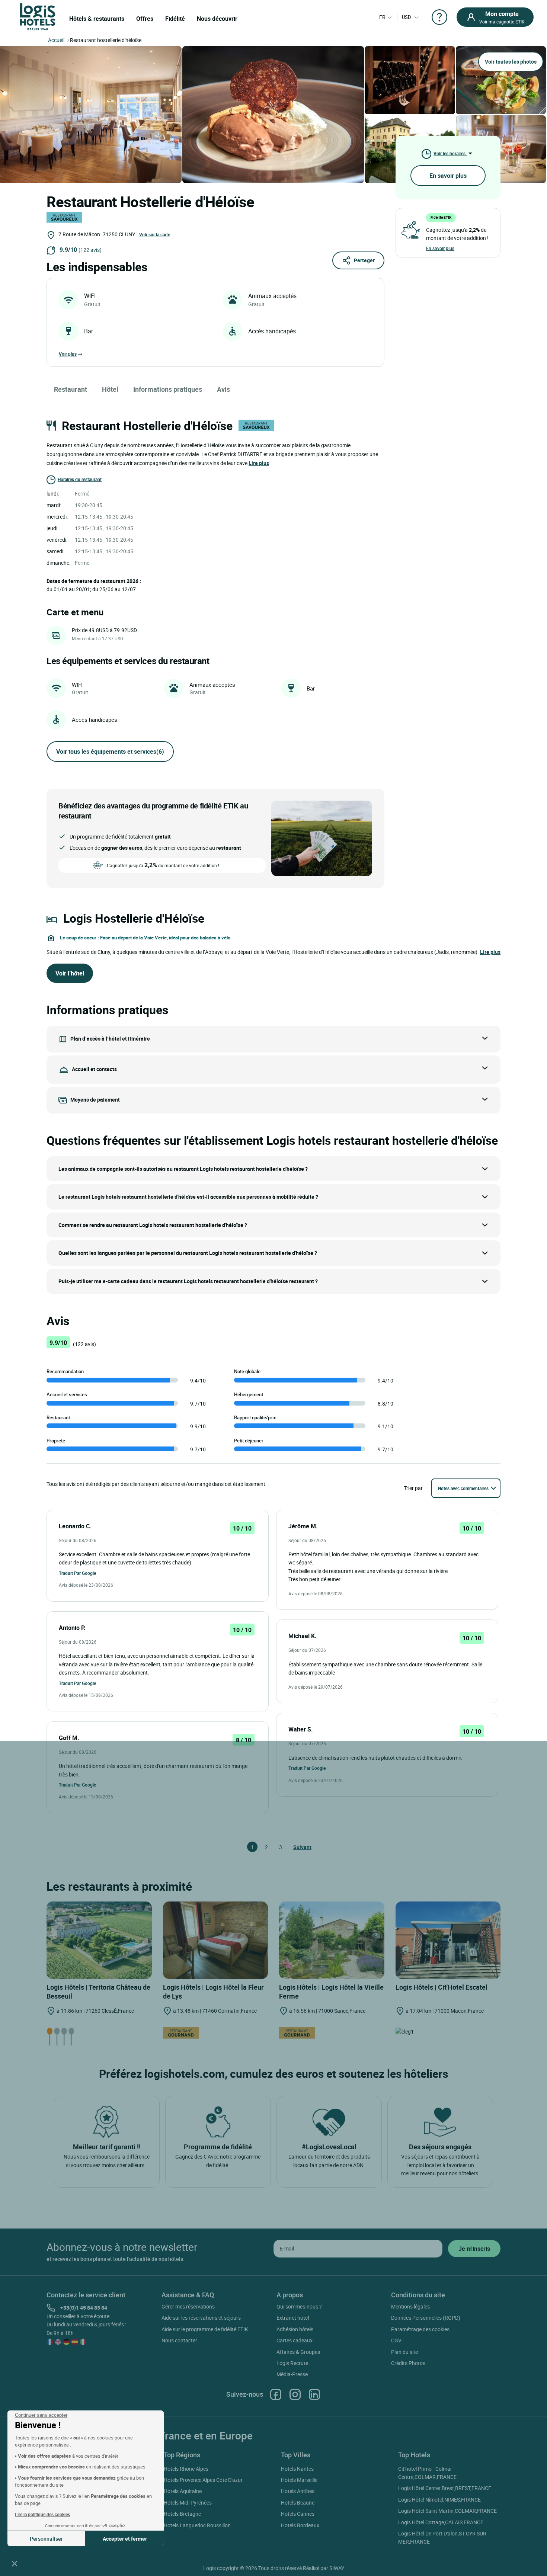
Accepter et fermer (125, 2539)
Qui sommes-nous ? (299, 2306)
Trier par (413, 1488)
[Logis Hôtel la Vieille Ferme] (332, 1940)
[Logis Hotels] (38, 16)
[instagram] (295, 2394)
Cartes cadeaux (295, 2340)
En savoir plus (448, 176)
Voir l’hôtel (70, 973)
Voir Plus (68, 354)
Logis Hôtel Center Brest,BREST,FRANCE (445, 2488)
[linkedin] (314, 2394)
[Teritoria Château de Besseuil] (99, 1940)
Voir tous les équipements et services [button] (110, 752)
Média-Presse (292, 2374)
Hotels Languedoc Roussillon (197, 2525)
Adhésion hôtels (295, 2329)
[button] (15, 2563)
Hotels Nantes (297, 2469)
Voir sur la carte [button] (155, 234)
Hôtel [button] (110, 389)
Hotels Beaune (298, 2503)
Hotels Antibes (298, 2491)
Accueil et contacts (94, 1069)
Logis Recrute (292, 2363)
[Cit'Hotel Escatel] (448, 1940)
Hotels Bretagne (182, 2514)
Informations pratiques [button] (168, 389)
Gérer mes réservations (188, 2306)
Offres (145, 19)
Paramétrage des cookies (420, 2329)
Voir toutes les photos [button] (511, 62)
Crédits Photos (408, 2363)
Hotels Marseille (299, 2480)
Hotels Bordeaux (300, 2525)
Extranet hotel (293, 2318)
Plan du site (404, 2352)
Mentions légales (410, 2306)
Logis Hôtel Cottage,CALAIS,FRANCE (441, 2522)
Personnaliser (46, 2539)
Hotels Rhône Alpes (186, 2469)
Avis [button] (223, 389)
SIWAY (337, 2568)
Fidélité (175, 19)
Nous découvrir (217, 19)
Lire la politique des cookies (42, 2514)
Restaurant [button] (71, 389)
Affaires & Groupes (298, 2352)
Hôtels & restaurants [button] (97, 19)
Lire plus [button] (259, 463)
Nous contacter (179, 2340)
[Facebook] (276, 2394)
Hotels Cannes (298, 2514)
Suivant (297, 1847)
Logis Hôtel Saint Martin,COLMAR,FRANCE (447, 2511)
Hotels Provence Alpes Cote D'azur (203, 2480)
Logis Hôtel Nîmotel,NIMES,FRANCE (439, 2500)
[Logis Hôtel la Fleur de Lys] (216, 1940)
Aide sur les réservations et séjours (201, 2318)
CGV (396, 2340)
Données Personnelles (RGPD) (426, 2318)
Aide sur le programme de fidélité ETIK (205, 2329)
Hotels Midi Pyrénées (188, 2503)
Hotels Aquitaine (183, 2491)
